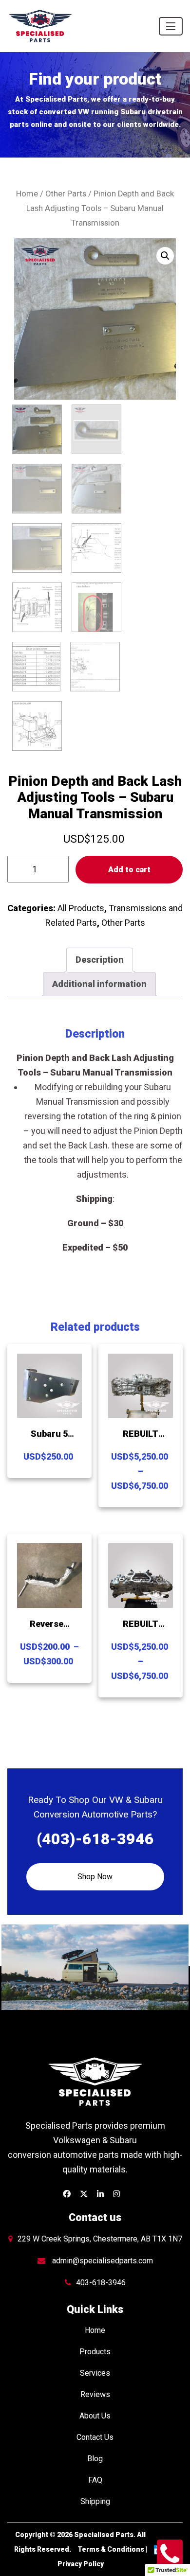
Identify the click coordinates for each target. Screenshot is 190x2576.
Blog (95, 2459)
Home (27, 194)
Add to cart (129, 870)
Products (95, 2352)
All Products (81, 908)
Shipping (95, 2501)
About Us (95, 2416)
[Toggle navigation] (171, 26)
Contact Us (95, 2437)
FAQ (95, 2480)
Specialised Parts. (105, 2535)
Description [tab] (100, 960)
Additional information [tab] (99, 984)
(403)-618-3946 (95, 1839)
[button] (165, 256)
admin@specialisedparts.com (103, 2261)
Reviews (95, 2394)
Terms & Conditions (111, 2549)
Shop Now (95, 1877)
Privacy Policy (81, 2564)
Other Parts (66, 194)
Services (95, 2373)
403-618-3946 (101, 2283)
